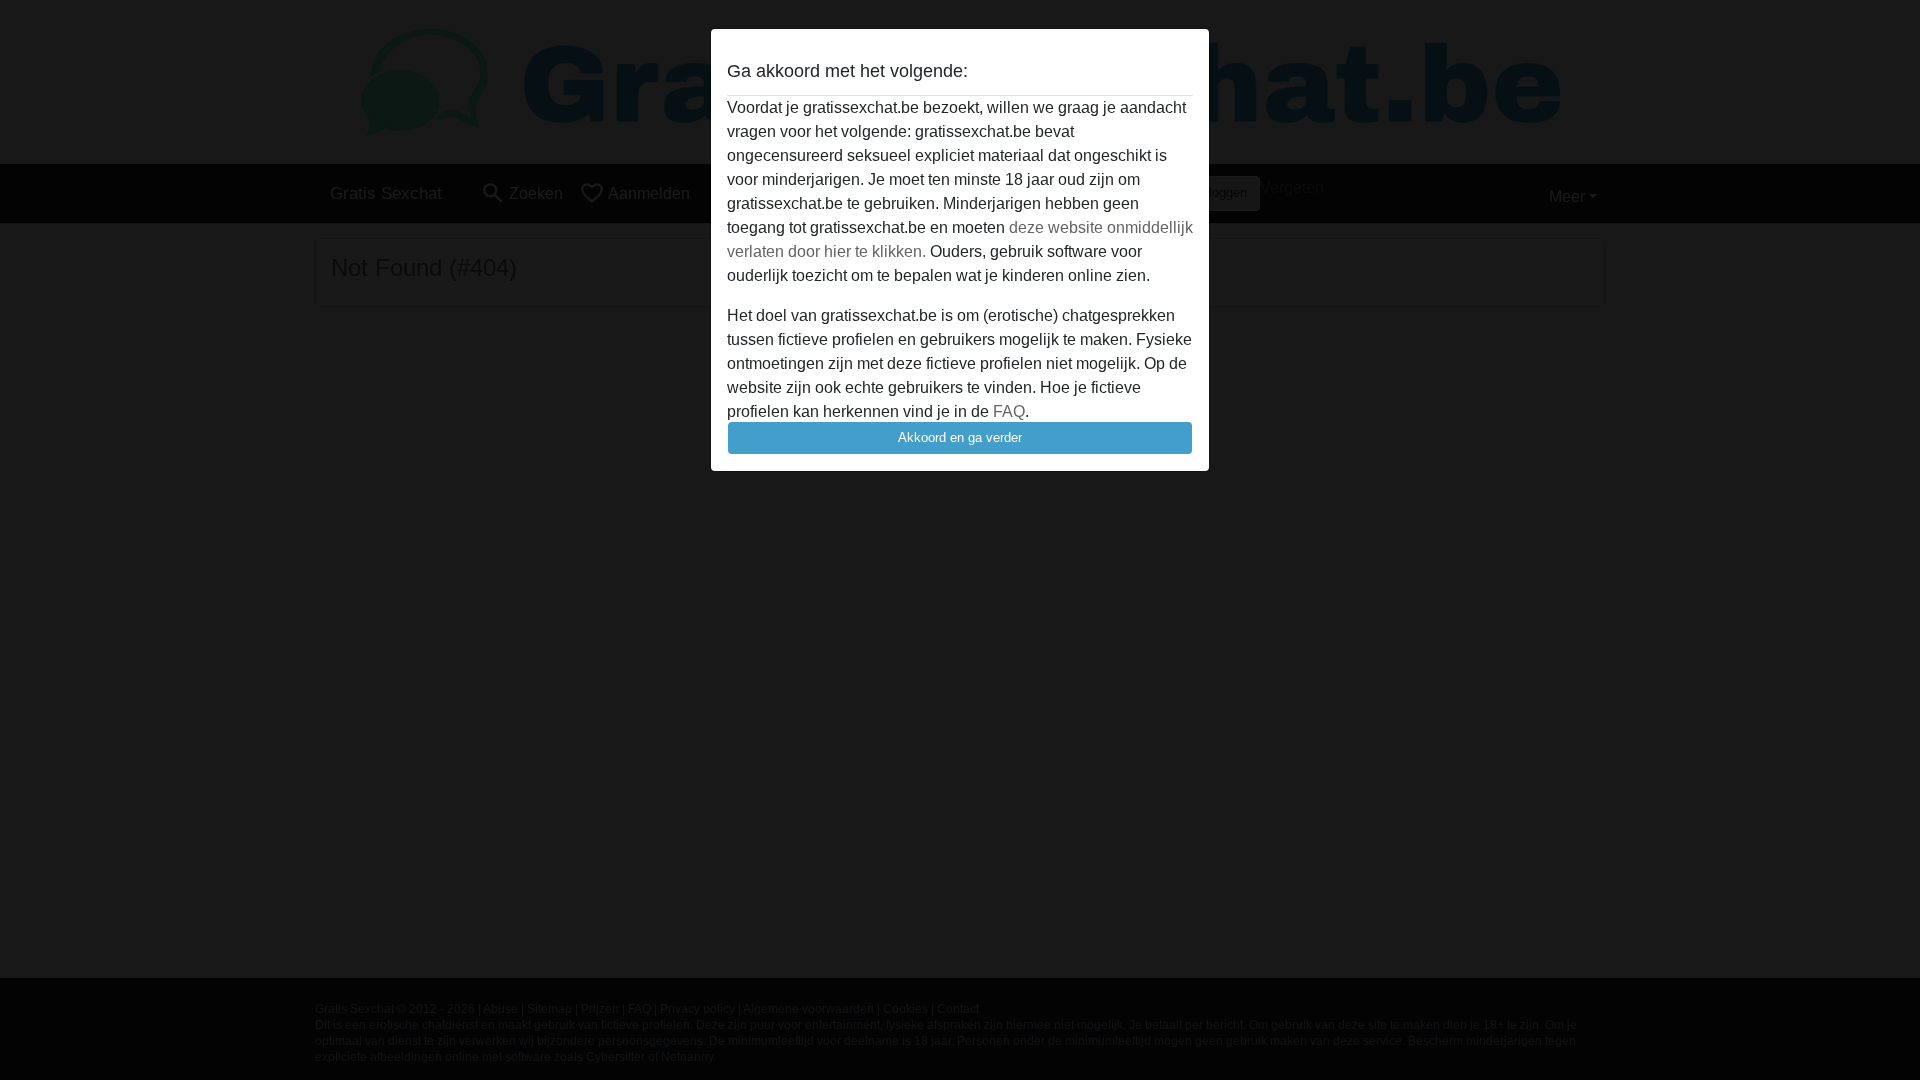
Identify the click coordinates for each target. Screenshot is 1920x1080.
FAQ (1009, 411)
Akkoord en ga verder (960, 437)
